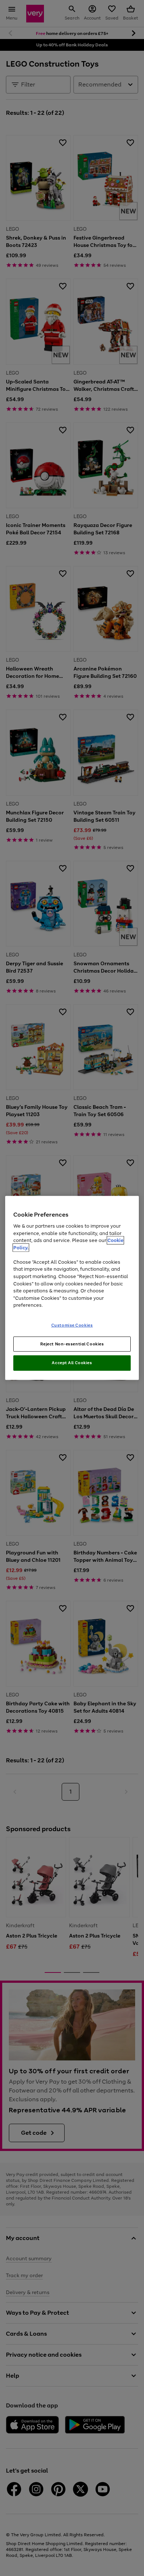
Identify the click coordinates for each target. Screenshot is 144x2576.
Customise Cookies (72, 1325)
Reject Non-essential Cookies (72, 1344)
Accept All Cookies (72, 1363)
